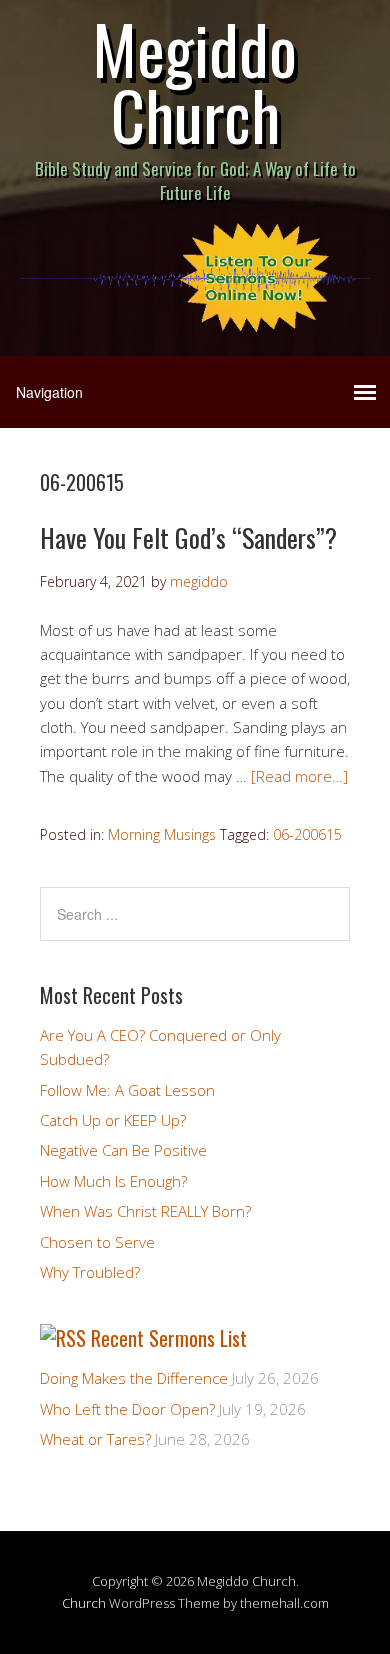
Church (84, 1603)
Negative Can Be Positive (123, 1150)
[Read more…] (299, 776)
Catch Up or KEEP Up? (113, 1120)
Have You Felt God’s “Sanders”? (188, 537)
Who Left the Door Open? (127, 1409)
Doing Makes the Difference (134, 1378)
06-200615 (307, 834)
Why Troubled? (90, 1272)
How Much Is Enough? (113, 1181)
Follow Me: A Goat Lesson (127, 1090)
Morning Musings (162, 834)
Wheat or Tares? (95, 1439)
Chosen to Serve (97, 1242)
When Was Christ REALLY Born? (145, 1211)
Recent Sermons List (169, 1338)
